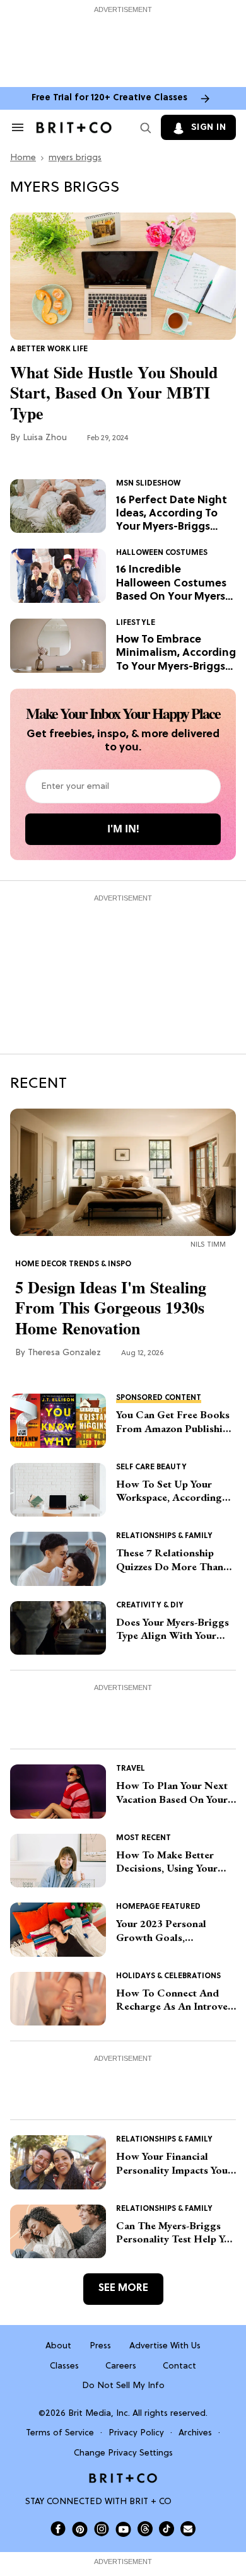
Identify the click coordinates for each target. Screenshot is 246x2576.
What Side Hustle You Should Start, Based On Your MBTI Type (114, 393)
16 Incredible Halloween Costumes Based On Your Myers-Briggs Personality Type (173, 584)
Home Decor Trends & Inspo (73, 1264)
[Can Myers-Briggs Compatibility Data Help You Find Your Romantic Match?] (58, 2232)
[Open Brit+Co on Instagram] (102, 2529)
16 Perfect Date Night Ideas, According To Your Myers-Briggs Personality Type (172, 514)
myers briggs (75, 158)
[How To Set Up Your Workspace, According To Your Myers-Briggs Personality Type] (58, 1490)
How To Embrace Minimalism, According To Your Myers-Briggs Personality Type (176, 654)
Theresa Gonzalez (64, 1353)
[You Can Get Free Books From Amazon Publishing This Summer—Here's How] (58, 1421)
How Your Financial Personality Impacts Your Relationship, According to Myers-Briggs (174, 2163)
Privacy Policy (136, 2433)
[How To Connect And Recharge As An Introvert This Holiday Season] (58, 1999)
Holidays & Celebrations (168, 1976)
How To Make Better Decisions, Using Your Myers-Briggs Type (167, 1862)
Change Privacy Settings (123, 2453)
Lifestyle (136, 623)
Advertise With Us (165, 2346)
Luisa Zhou (45, 438)
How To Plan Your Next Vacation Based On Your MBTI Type (172, 1792)
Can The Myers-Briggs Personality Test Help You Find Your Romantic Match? (176, 2233)
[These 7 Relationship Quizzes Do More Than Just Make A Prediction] (58, 1559)
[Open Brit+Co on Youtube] (123, 2529)
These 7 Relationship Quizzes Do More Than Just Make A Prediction (170, 1560)
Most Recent (143, 1838)
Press (100, 2346)
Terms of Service (60, 2433)
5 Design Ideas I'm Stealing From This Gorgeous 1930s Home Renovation (111, 1308)
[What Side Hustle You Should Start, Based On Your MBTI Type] (123, 276)
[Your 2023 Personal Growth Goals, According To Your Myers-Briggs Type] (58, 1930)
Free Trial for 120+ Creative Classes (109, 98)
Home (23, 158)
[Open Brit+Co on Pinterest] (80, 2529)
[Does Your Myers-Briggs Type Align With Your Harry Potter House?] (58, 1628)
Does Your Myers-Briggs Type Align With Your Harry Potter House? (173, 1629)
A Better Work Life (49, 349)
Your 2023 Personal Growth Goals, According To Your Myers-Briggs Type (161, 1931)
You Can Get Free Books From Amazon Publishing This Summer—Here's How (175, 1422)
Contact (179, 2366)
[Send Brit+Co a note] (188, 2529)
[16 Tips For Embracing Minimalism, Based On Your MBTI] (58, 646)
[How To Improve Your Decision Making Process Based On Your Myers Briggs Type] (58, 1861)
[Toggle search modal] (143, 127)
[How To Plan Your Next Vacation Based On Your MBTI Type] (58, 1792)
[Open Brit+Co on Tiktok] (167, 2529)
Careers (121, 2366)
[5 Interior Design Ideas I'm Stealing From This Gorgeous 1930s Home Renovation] (123, 1172)
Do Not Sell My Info (123, 2386)
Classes (64, 2366)
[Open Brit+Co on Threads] (145, 2529)
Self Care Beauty (151, 1467)
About (58, 2346)
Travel (131, 1769)
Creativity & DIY (150, 1606)
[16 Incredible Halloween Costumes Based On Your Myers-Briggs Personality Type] (58, 576)
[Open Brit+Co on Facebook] (58, 2529)
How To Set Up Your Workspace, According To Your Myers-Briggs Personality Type (169, 1491)
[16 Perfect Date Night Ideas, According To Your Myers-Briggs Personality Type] (58, 506)
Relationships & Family (164, 1536)
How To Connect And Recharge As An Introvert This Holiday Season (176, 2000)
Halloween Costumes (162, 553)
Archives (195, 2433)
